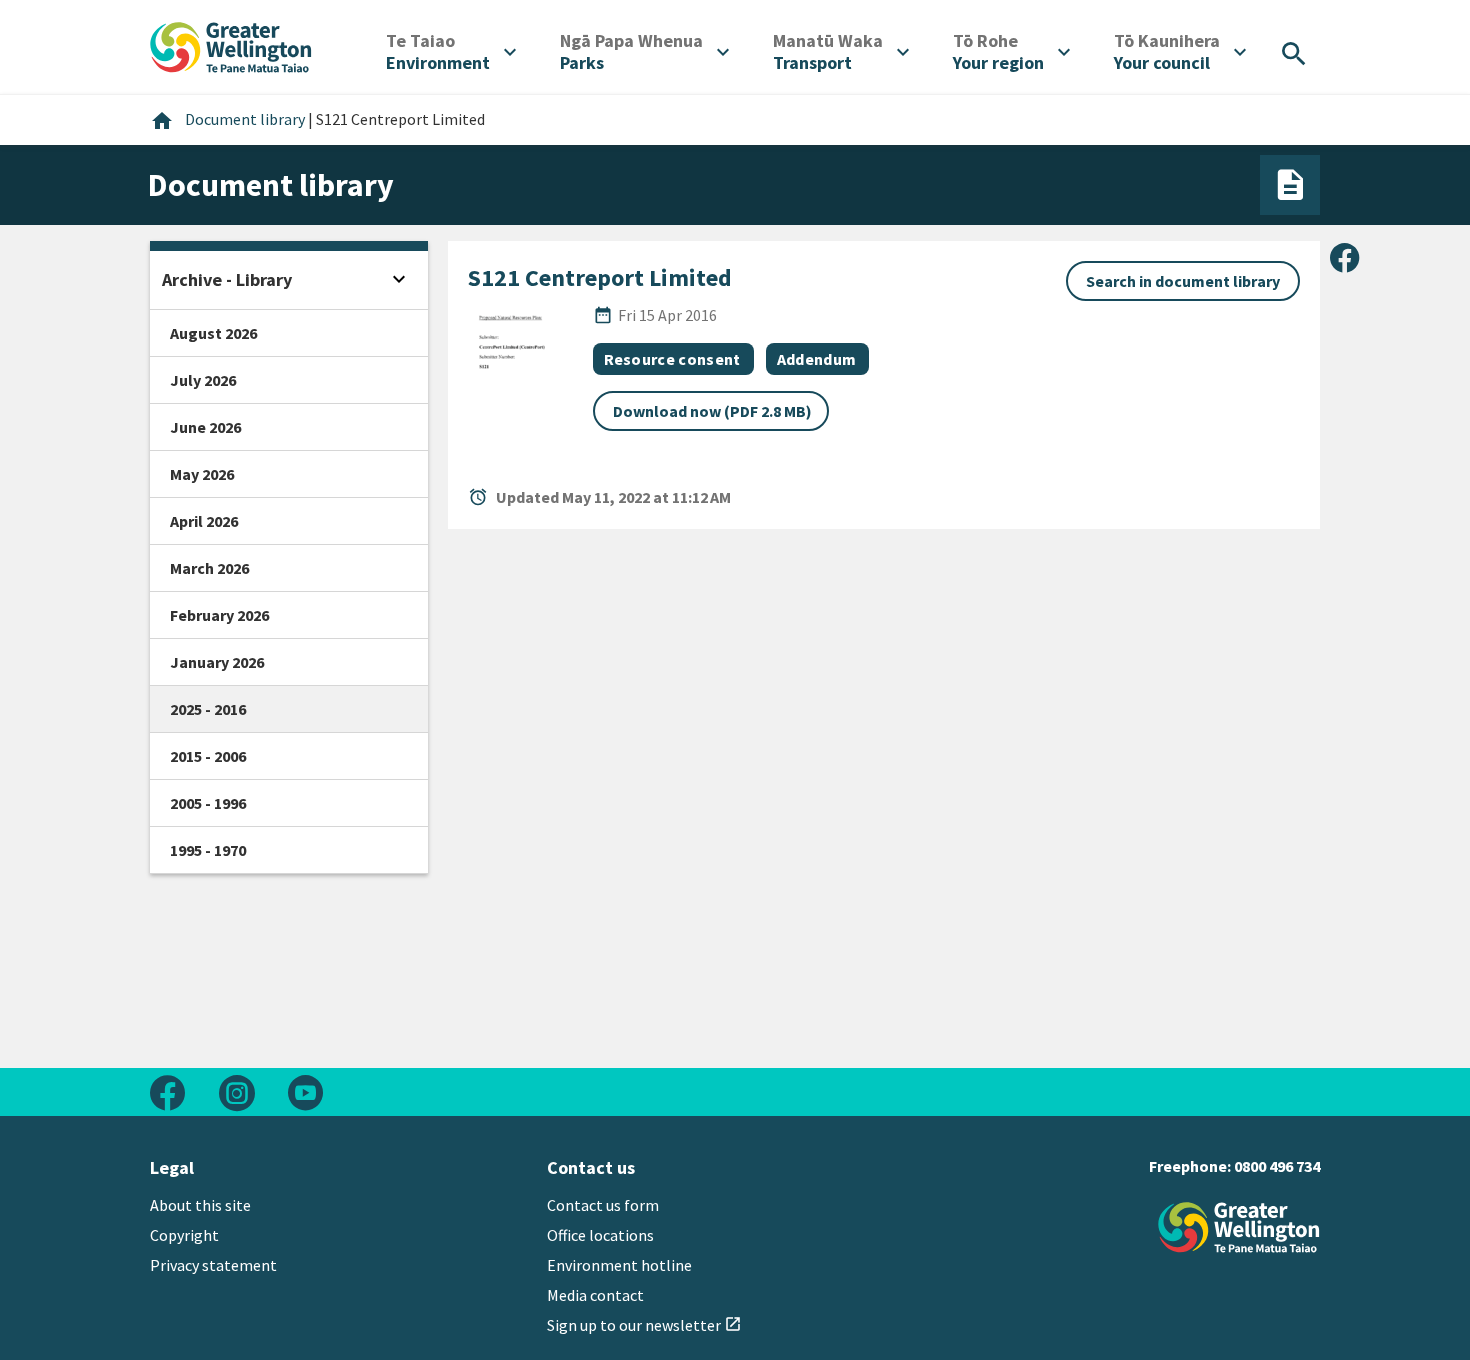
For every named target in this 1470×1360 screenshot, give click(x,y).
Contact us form (603, 1205)
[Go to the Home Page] (1239, 1227)
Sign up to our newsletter (644, 1325)
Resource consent (672, 359)
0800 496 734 (1277, 1166)
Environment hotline (619, 1265)
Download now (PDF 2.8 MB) (712, 411)
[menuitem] (451, 52)
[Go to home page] (231, 45)
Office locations (600, 1235)
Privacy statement (213, 1265)
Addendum (817, 359)
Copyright (184, 1235)
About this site (200, 1205)
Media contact (595, 1295)
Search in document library (1183, 281)
